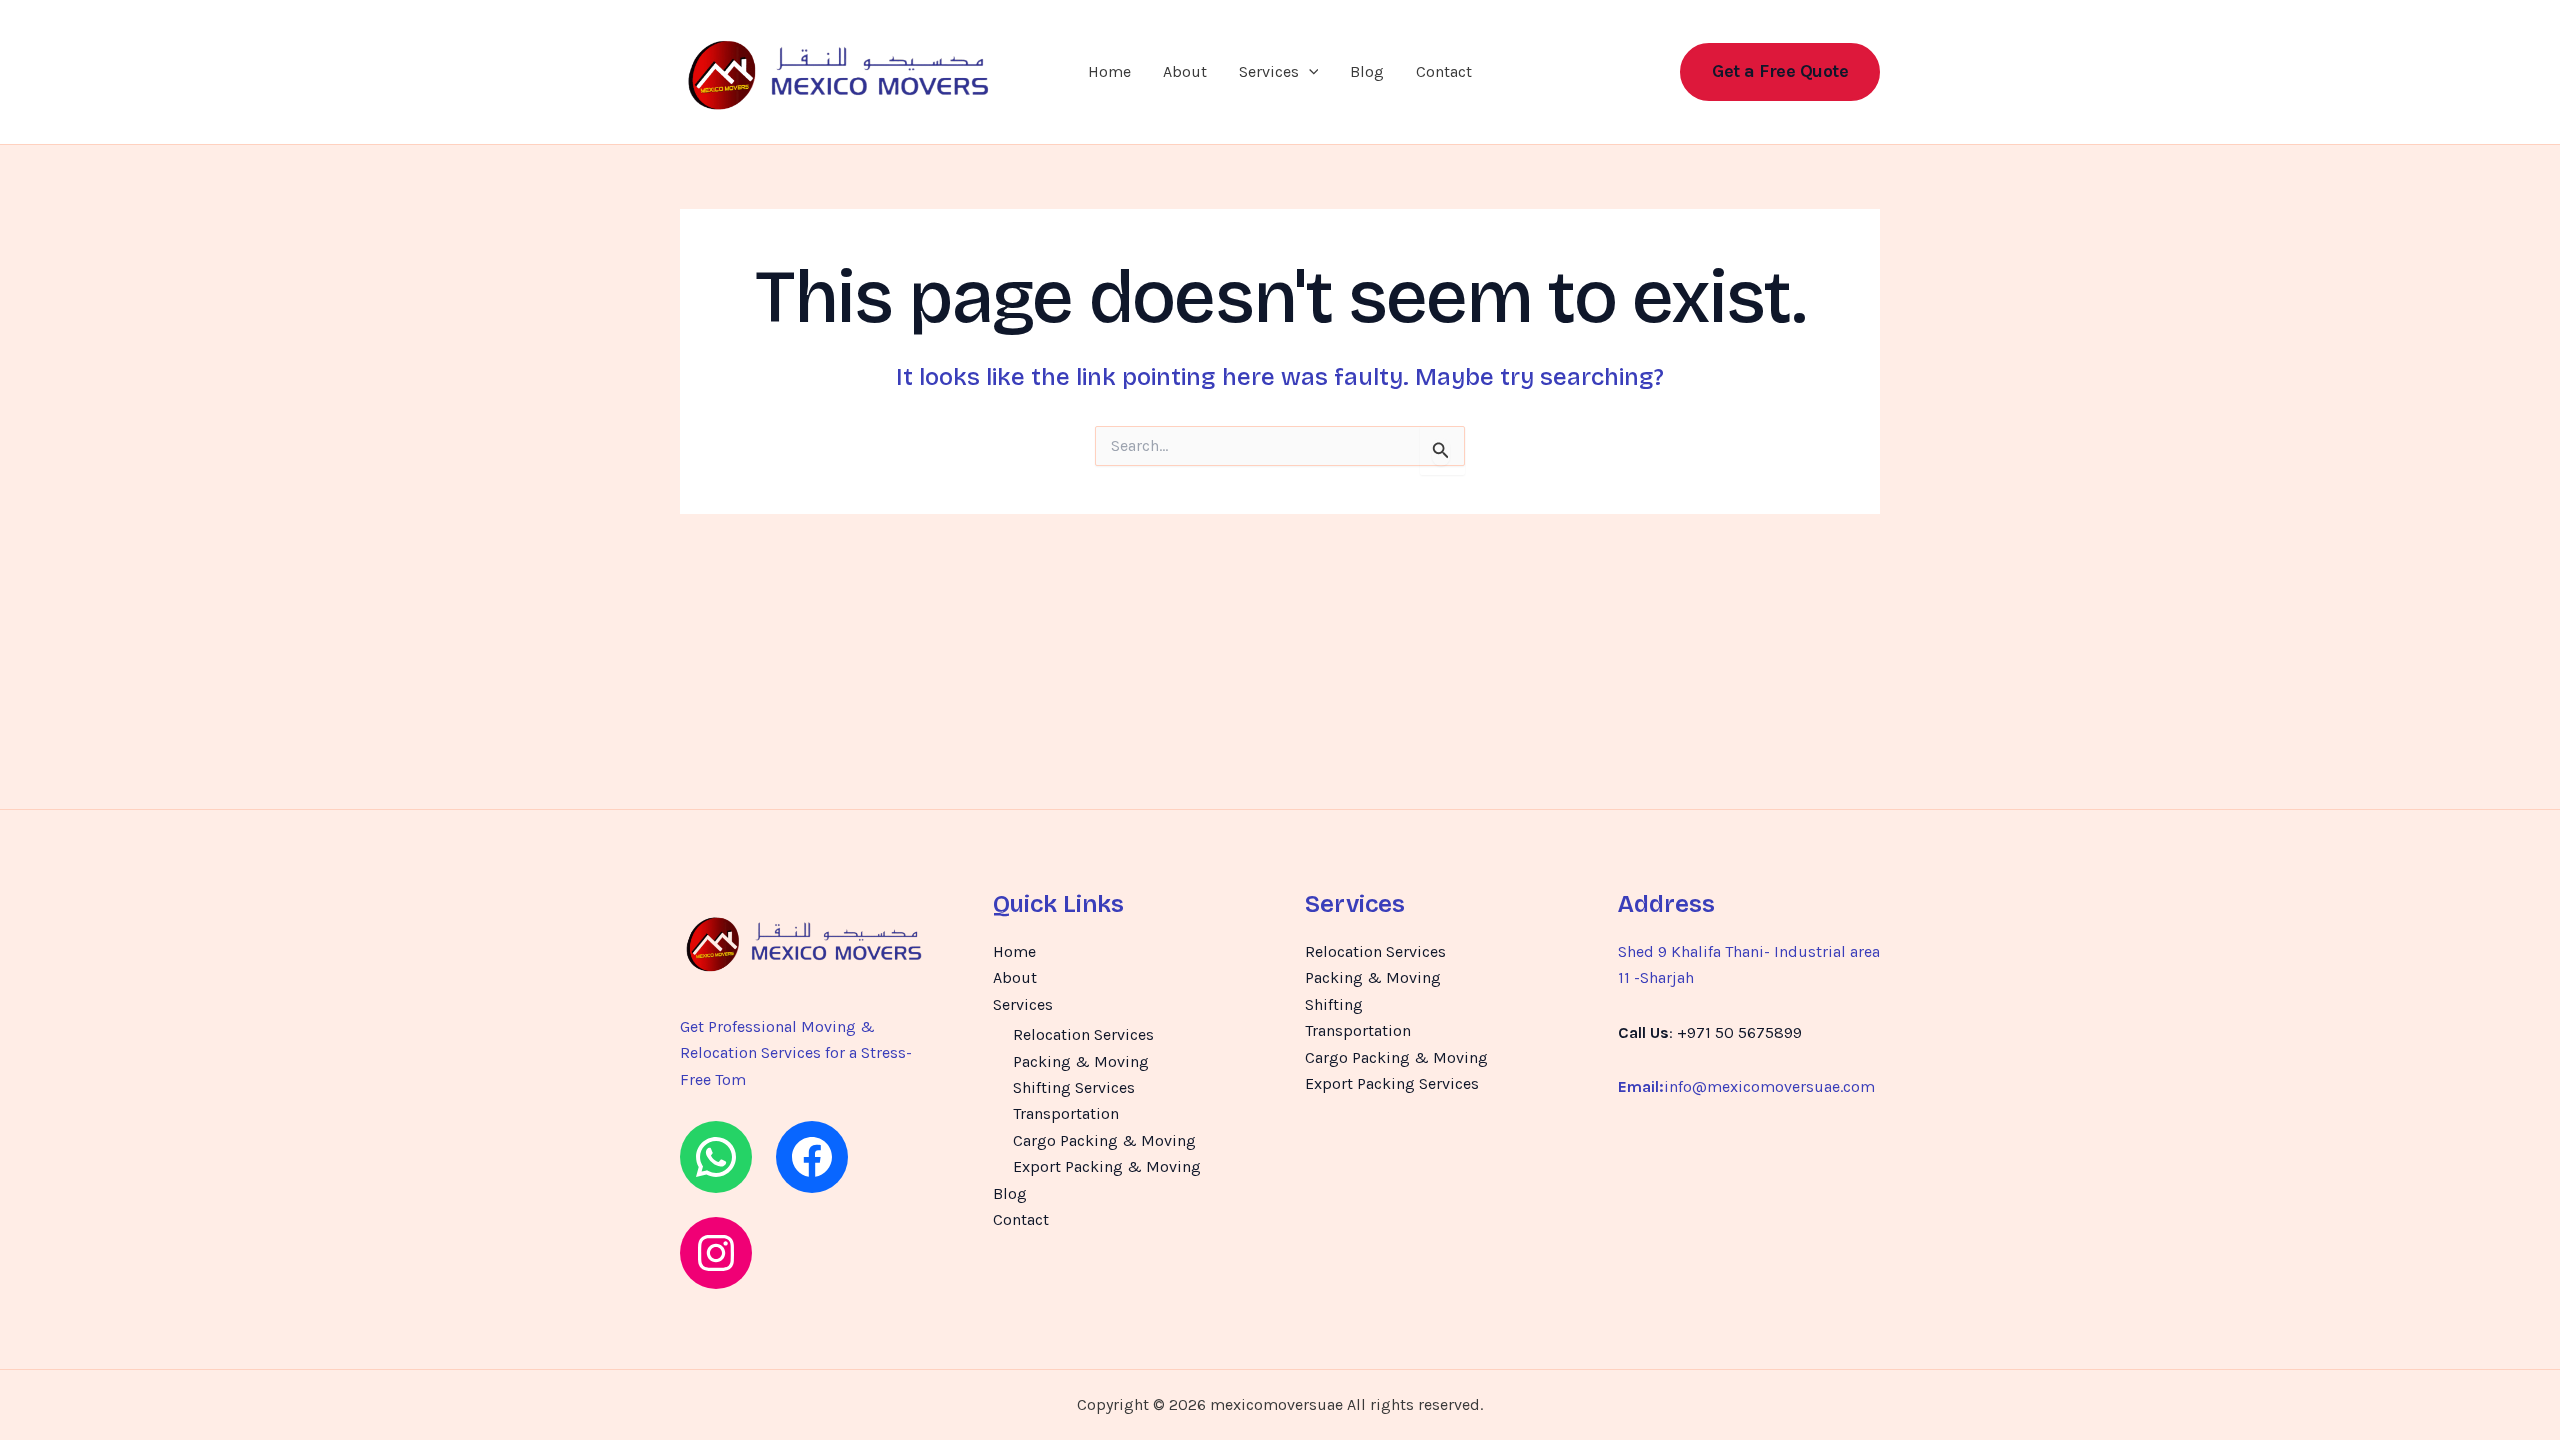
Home (1109, 71)
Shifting (1334, 1004)
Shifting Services (1074, 1087)
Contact (1444, 71)
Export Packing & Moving (1107, 1166)
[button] (1309, 72)
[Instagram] (716, 1253)
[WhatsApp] (716, 1157)
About (1185, 71)
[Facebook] (812, 1157)
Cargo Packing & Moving (1104, 1140)
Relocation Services (1083, 1034)
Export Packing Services (1392, 1083)
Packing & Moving (1081, 1061)
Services (1269, 71)
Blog (1367, 71)
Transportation (1066, 1113)
